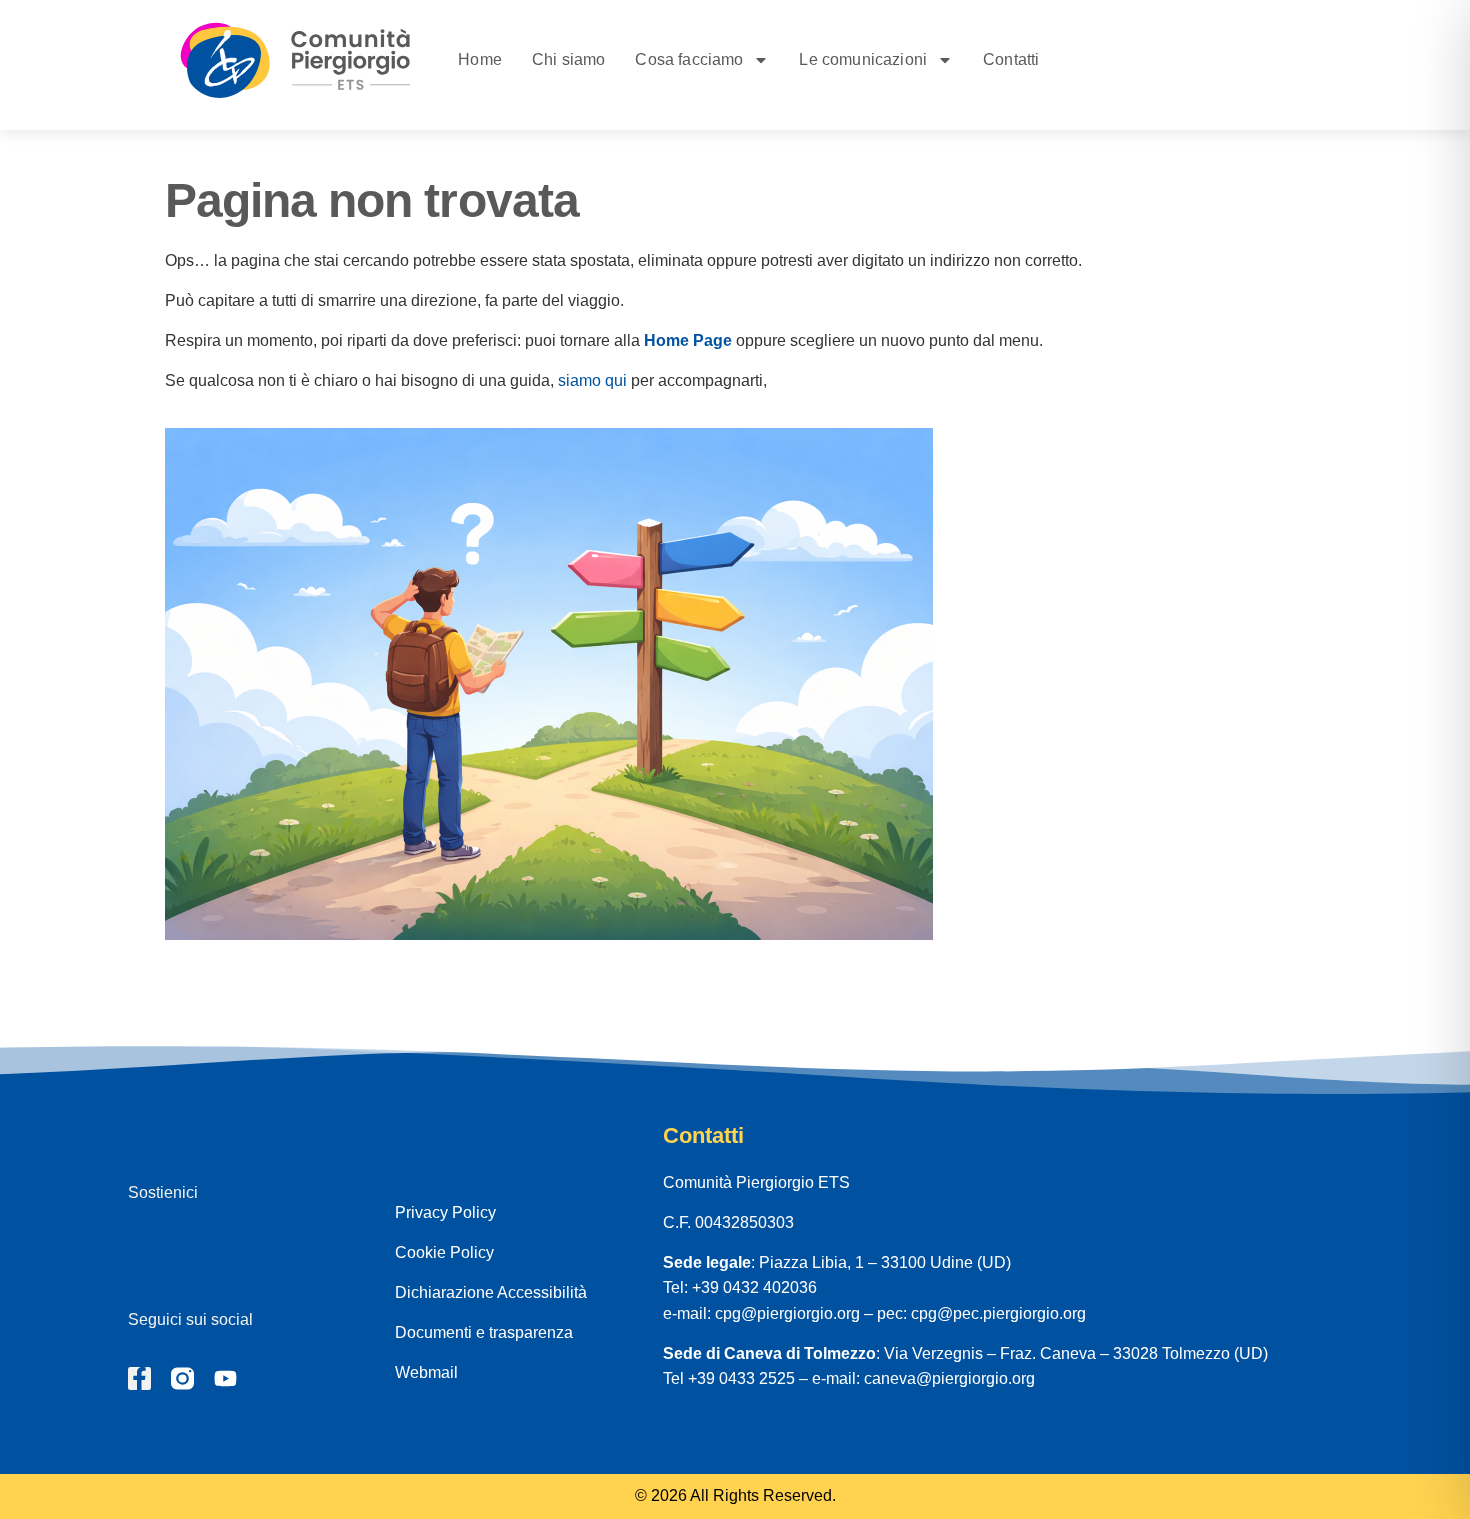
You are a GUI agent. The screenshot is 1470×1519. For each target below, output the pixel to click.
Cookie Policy (444, 1252)
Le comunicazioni (863, 59)
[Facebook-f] (139, 1378)
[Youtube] (225, 1378)
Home (480, 59)
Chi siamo (568, 59)
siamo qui (592, 380)
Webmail (426, 1372)
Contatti (1011, 59)
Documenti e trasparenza (484, 1332)
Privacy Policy (445, 1212)
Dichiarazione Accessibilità (491, 1292)
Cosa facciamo (689, 59)
